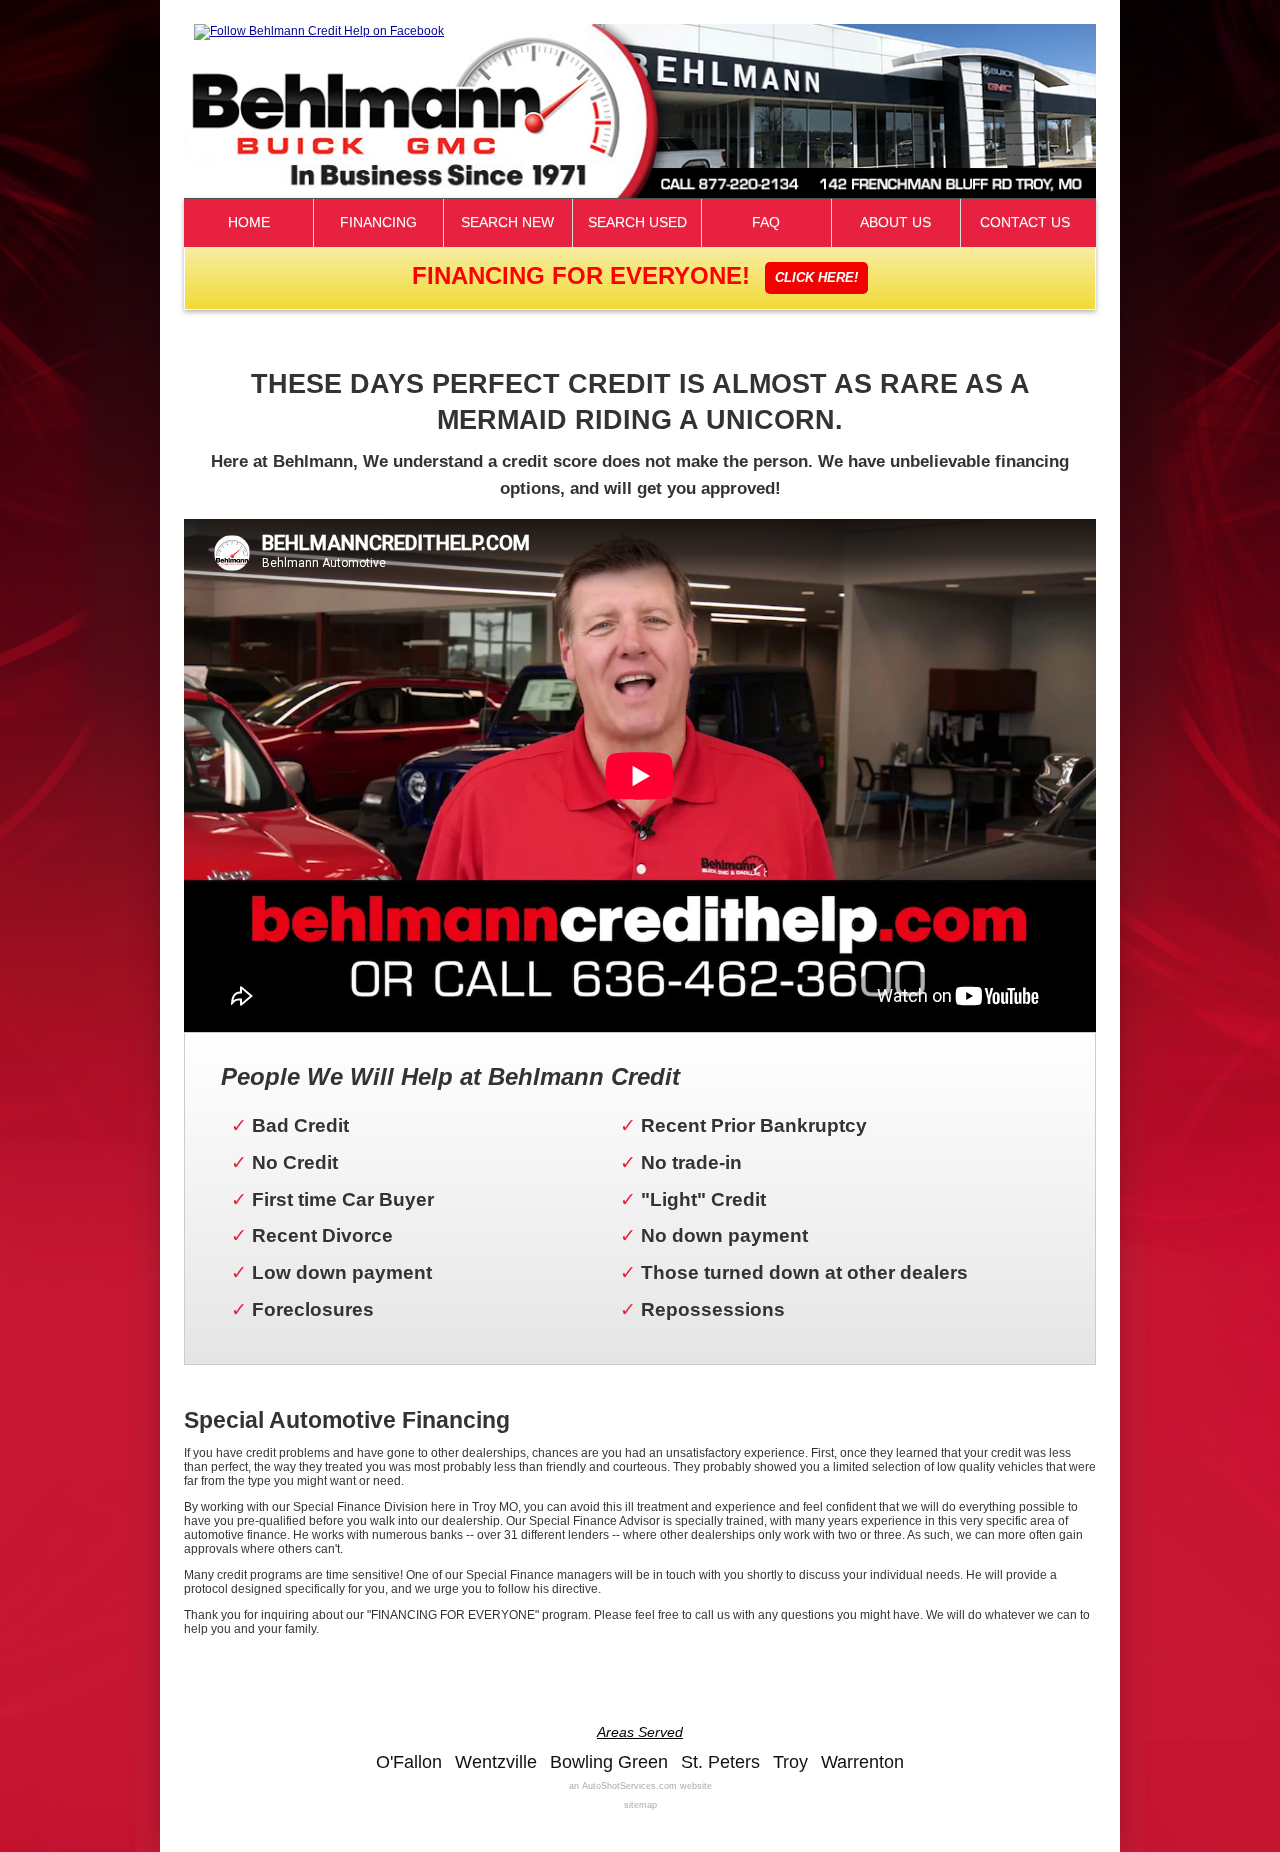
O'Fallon (409, 1762)
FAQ (766, 222)
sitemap (640, 1805)
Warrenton (862, 1762)
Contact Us (1025, 222)
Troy (790, 1762)
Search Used (637, 222)
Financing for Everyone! (635, 275)
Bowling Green (609, 1762)
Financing (378, 222)
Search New (507, 222)
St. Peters (720, 1762)
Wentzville (496, 1762)
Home (249, 222)
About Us (895, 222)
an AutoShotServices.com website (640, 1786)
